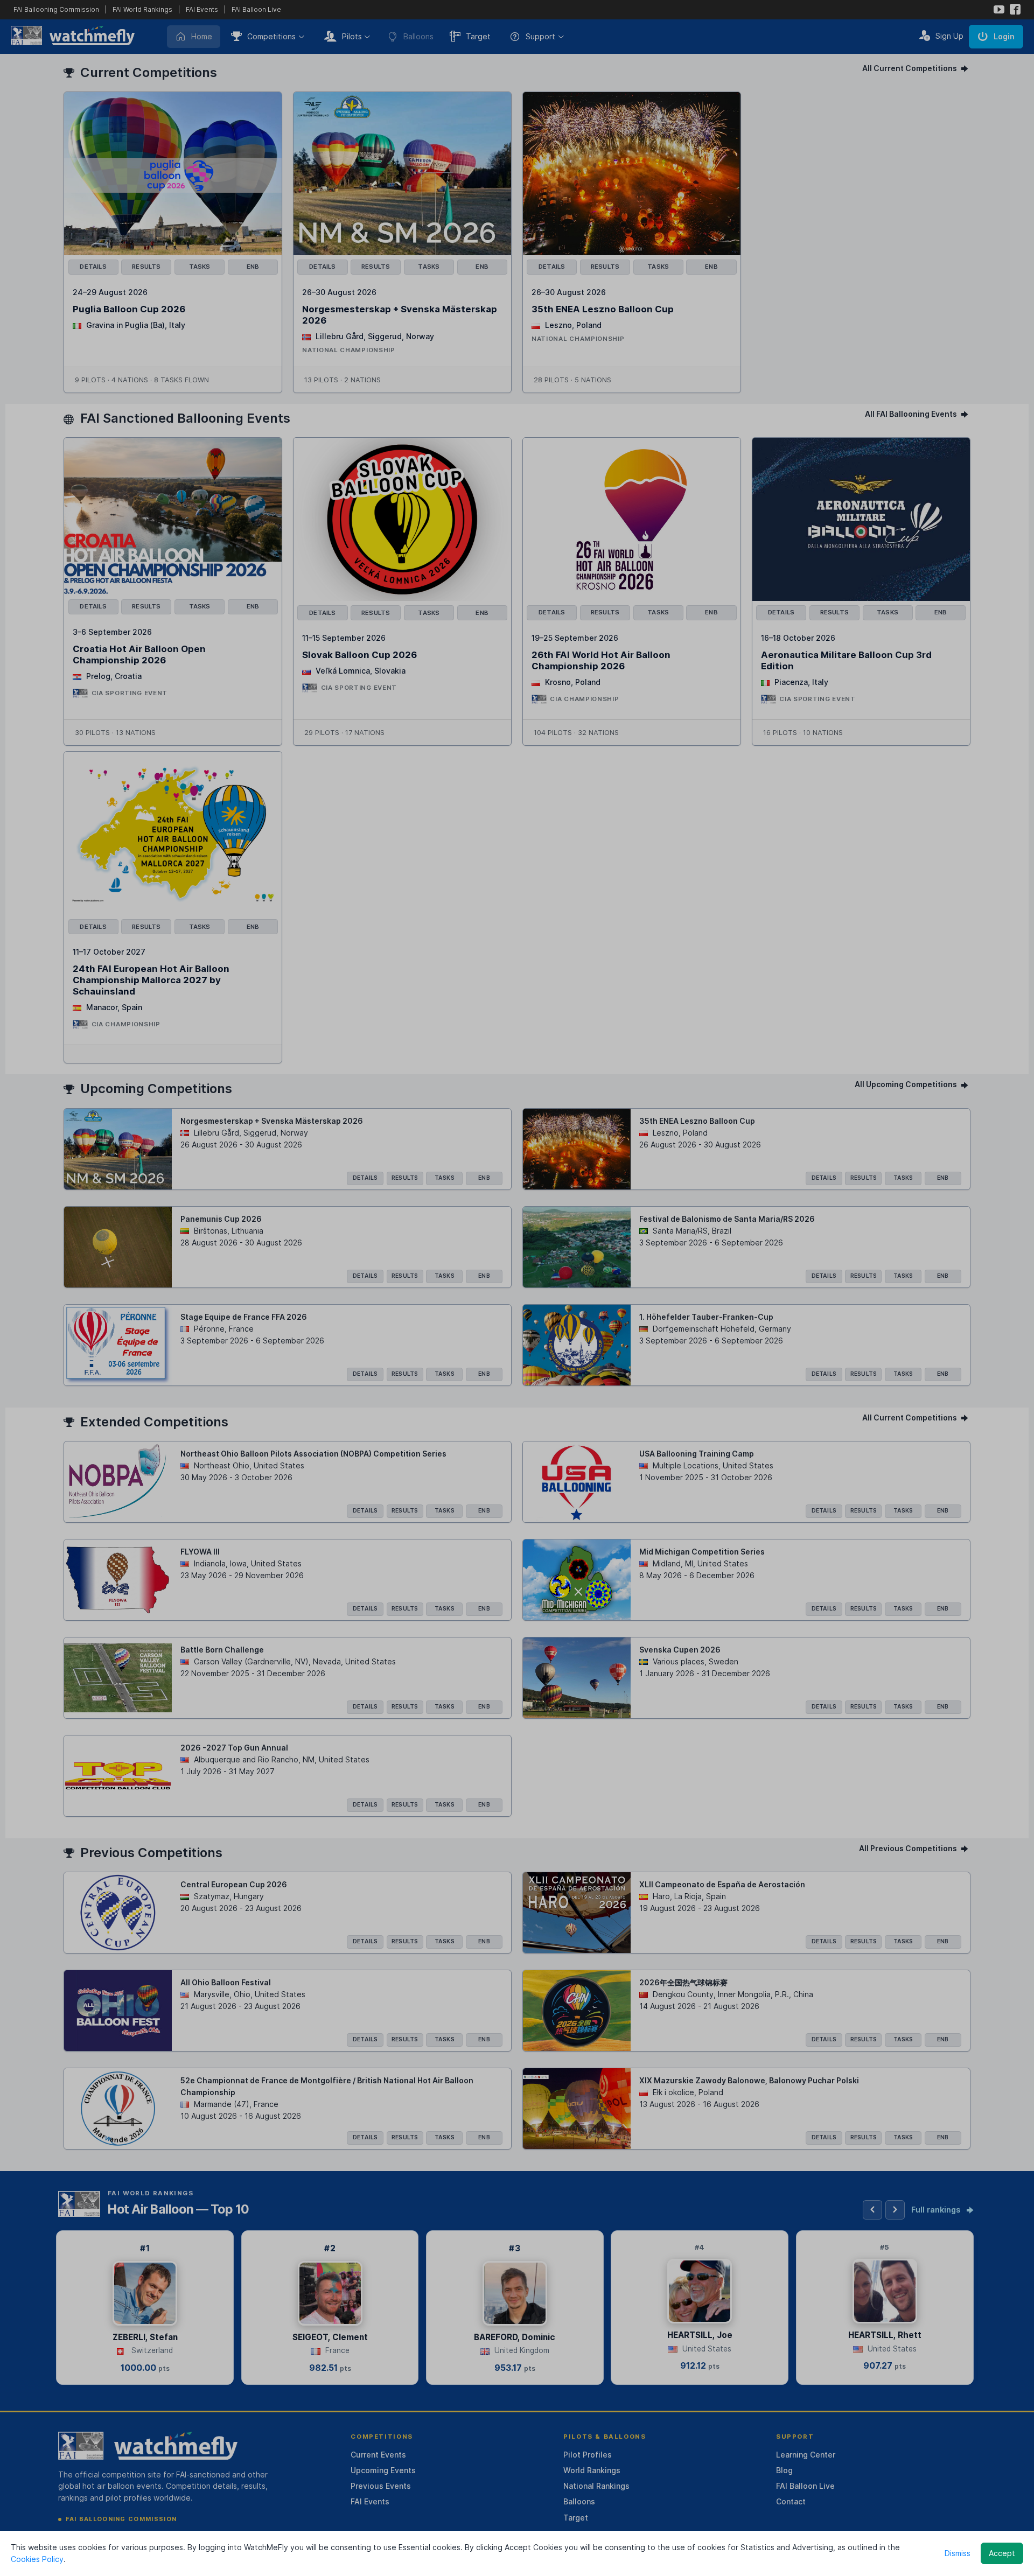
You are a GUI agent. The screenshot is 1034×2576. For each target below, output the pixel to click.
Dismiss (958, 2553)
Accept (1002, 2553)
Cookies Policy (37, 2559)
